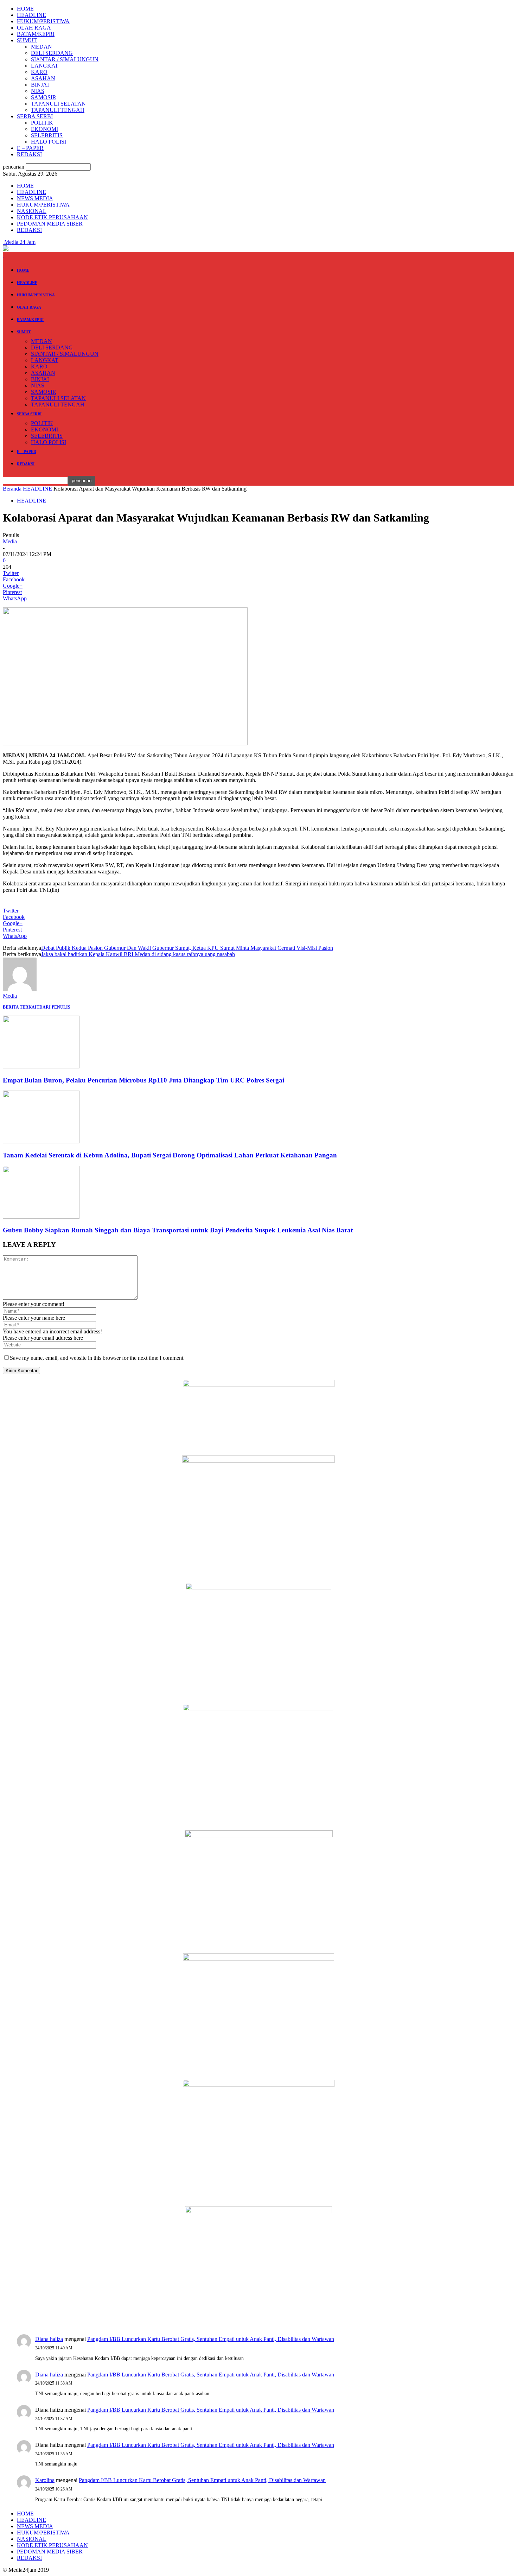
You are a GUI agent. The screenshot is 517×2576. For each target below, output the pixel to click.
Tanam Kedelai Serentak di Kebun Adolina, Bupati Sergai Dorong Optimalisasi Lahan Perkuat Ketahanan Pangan (170, 1155)
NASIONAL (32, 211)
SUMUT (27, 40)
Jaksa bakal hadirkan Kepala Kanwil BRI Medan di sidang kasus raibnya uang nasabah (138, 954)
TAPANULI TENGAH (58, 110)
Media (10, 541)
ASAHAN (43, 78)
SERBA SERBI (35, 116)
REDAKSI (29, 154)
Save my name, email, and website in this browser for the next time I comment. (97, 1358)
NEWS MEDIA (35, 198)
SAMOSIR (44, 97)
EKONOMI (44, 129)
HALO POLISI (49, 142)
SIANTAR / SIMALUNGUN (65, 59)
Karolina (45, 2480)
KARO (39, 72)
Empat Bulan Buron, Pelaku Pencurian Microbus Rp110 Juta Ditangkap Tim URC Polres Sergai (143, 1080)
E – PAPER (30, 148)
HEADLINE (31, 15)
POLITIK (42, 123)
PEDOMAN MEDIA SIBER (50, 224)
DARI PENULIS (55, 1007)
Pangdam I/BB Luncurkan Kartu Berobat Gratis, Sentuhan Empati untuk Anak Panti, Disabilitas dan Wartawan (211, 2339)
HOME (25, 9)
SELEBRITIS (47, 135)
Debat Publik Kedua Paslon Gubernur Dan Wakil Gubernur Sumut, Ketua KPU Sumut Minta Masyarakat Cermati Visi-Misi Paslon (187, 948)
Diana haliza (49, 2339)
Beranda (12, 489)
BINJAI (40, 85)
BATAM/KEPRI (36, 34)
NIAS (38, 91)
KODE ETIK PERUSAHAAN (52, 217)
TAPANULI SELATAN (58, 104)
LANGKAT (45, 66)
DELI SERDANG (52, 53)
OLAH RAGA (34, 28)
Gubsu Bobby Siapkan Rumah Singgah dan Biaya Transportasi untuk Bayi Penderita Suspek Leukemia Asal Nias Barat (178, 1230)
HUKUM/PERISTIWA (43, 21)
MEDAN (42, 47)
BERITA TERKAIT (21, 1007)
